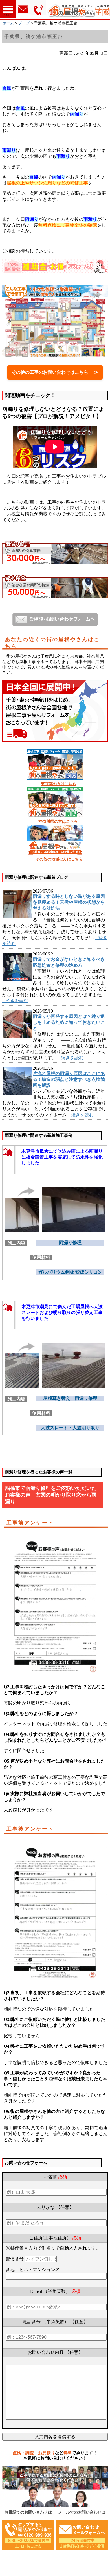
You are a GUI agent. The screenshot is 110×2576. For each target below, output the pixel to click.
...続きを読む (15, 1001)
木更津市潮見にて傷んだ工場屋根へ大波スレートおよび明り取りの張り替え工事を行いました (62, 1312)
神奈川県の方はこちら (58, 822)
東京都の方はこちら (59, 784)
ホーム (8, 23)
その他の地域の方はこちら (59, 859)
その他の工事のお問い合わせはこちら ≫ (55, 372)
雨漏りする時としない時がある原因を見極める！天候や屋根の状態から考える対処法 (69, 902)
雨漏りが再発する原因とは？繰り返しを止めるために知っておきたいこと (69, 1022)
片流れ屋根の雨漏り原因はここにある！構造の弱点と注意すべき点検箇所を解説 (69, 1079)
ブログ (24, 23)
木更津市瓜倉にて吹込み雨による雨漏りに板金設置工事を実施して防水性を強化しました (62, 1157)
